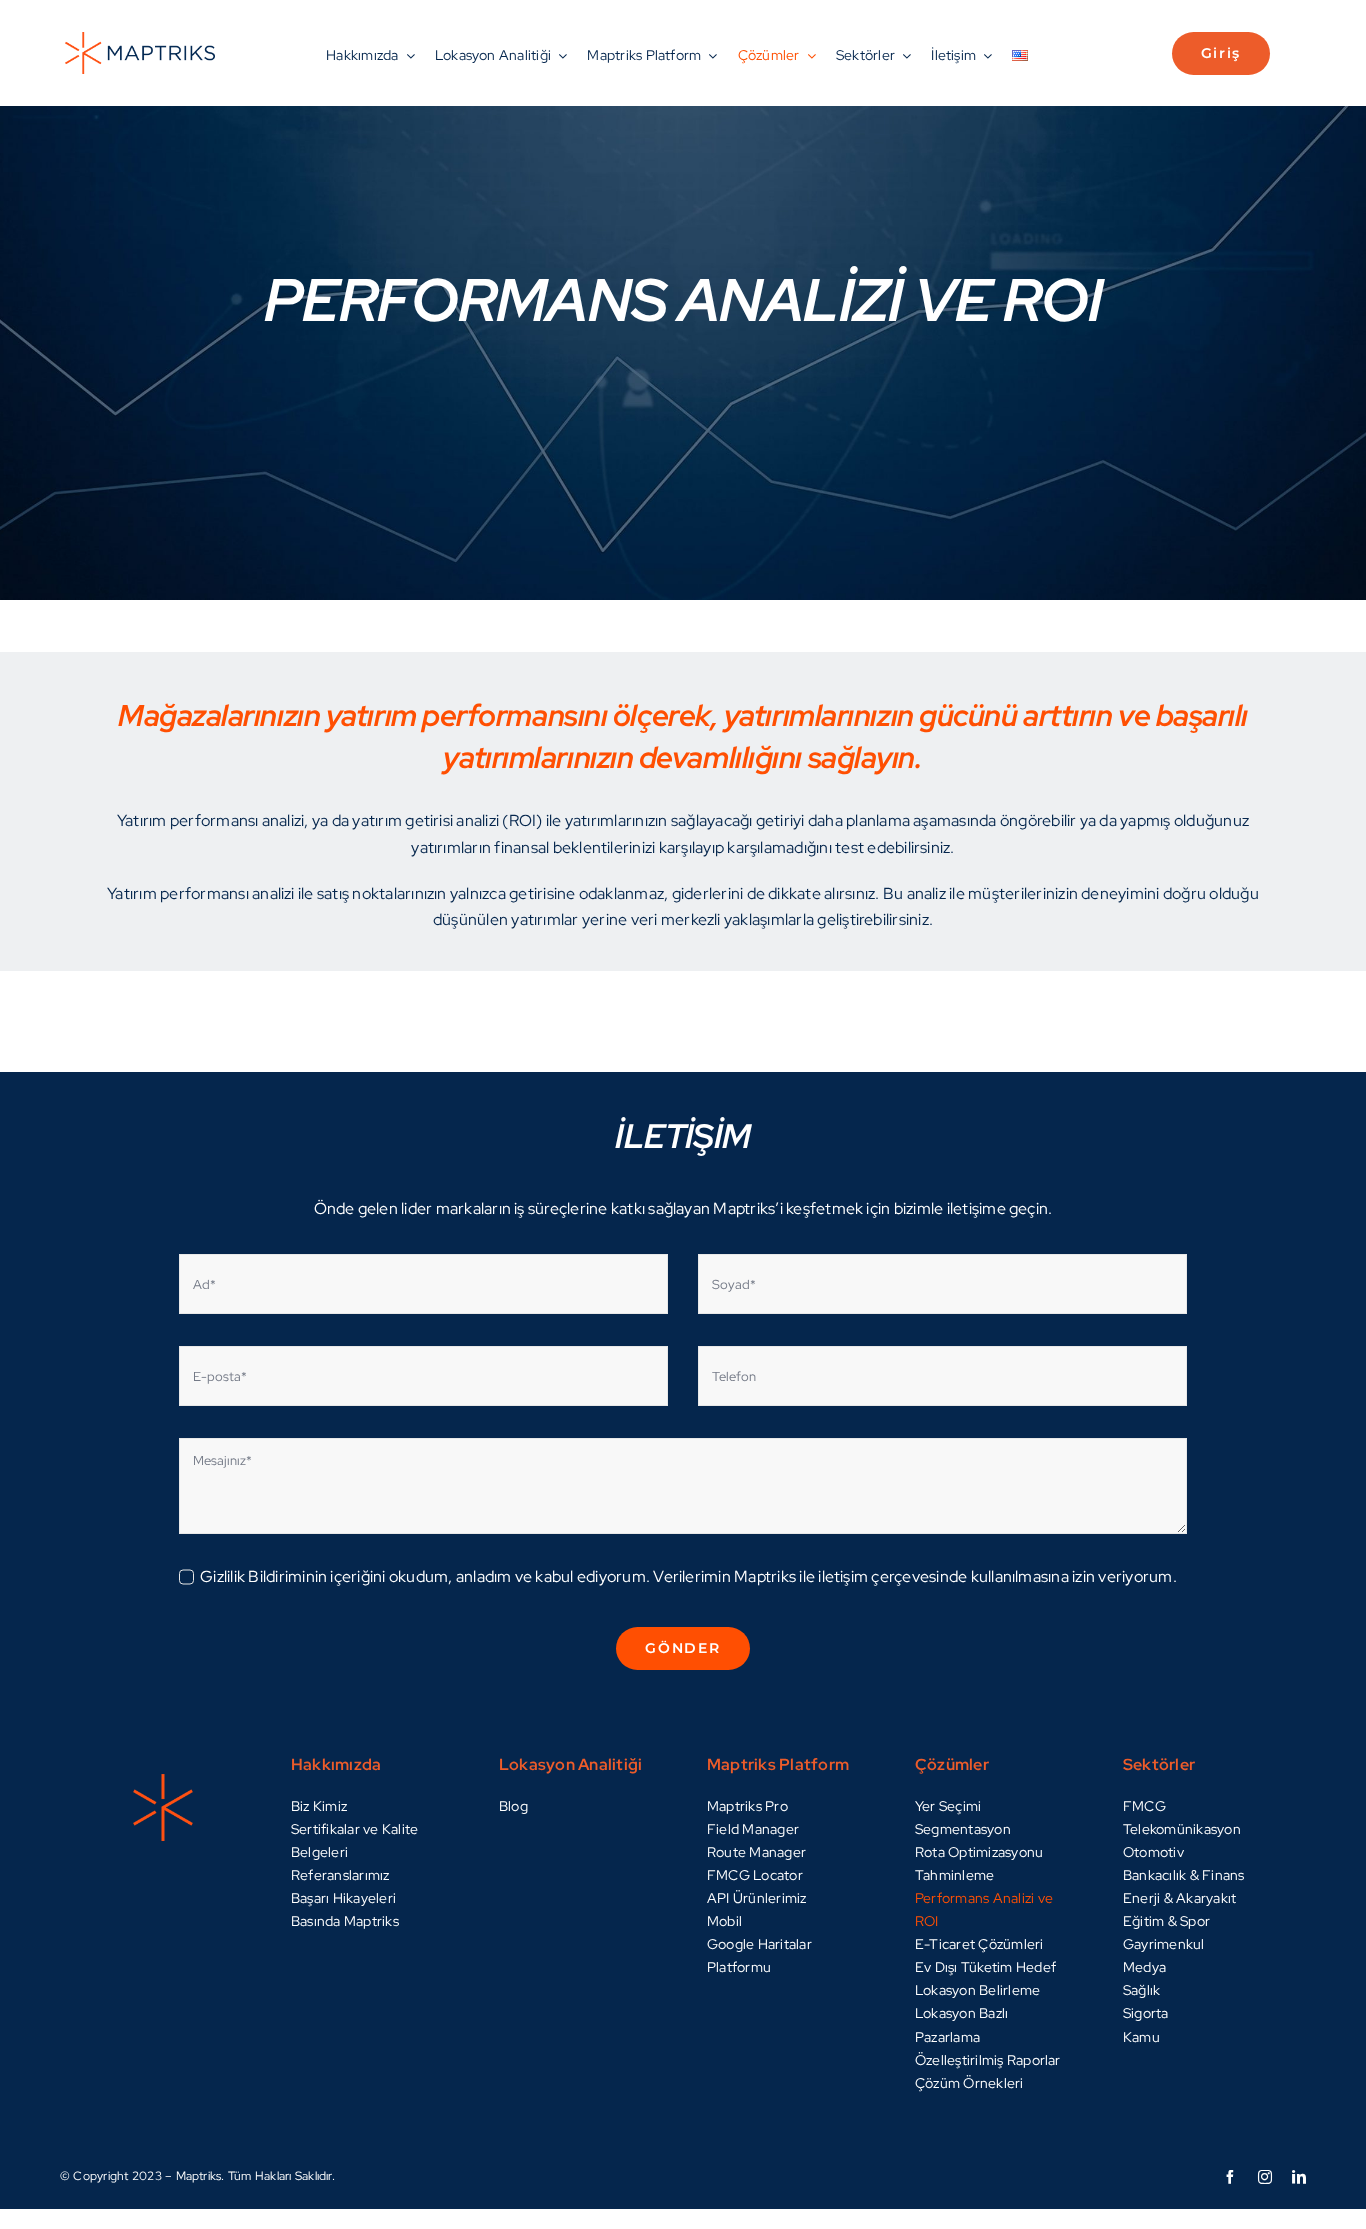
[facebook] (1230, 2177)
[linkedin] (1299, 2177)
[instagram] (1265, 2177)
